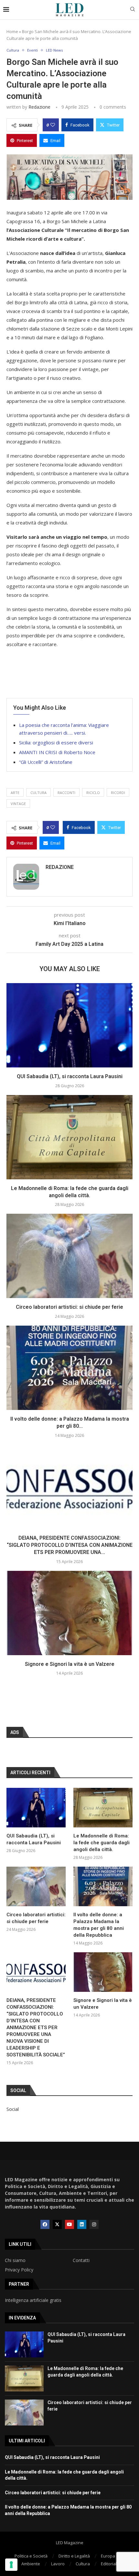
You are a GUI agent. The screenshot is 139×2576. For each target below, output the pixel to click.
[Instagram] (94, 2224)
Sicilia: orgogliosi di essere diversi (56, 742)
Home (12, 31)
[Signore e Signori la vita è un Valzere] (69, 1613)
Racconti (66, 793)
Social (13, 2109)
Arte (15, 793)
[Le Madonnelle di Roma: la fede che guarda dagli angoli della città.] (69, 1137)
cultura (38, 793)
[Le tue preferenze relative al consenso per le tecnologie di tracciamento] (11, 2565)
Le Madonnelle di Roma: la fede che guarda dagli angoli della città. (102, 1843)
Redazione (39, 107)
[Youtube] (69, 2224)
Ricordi (118, 793)
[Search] (133, 10)
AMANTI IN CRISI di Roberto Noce (57, 752)
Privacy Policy (19, 2270)
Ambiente (31, 2564)
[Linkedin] (82, 2224)
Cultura (83, 2564)
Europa (108, 2556)
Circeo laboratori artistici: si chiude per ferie (69, 1307)
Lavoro (58, 2564)
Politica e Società (31, 2556)
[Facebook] (45, 2224)
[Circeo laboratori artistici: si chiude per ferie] (69, 1256)
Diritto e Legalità (74, 2556)
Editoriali (109, 2564)
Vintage (18, 804)
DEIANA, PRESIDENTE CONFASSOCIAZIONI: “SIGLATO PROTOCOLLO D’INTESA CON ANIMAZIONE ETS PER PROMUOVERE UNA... (70, 1545)
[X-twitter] (57, 2224)
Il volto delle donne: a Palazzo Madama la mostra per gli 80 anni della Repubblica (99, 1925)
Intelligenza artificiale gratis (33, 2300)
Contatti (81, 2260)
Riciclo (93, 793)
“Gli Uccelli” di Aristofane (46, 762)
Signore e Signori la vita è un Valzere (70, 1664)
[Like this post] (53, 125)
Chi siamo (15, 2260)
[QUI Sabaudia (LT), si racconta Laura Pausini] (69, 1025)
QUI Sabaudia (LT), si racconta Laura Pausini (70, 1076)
